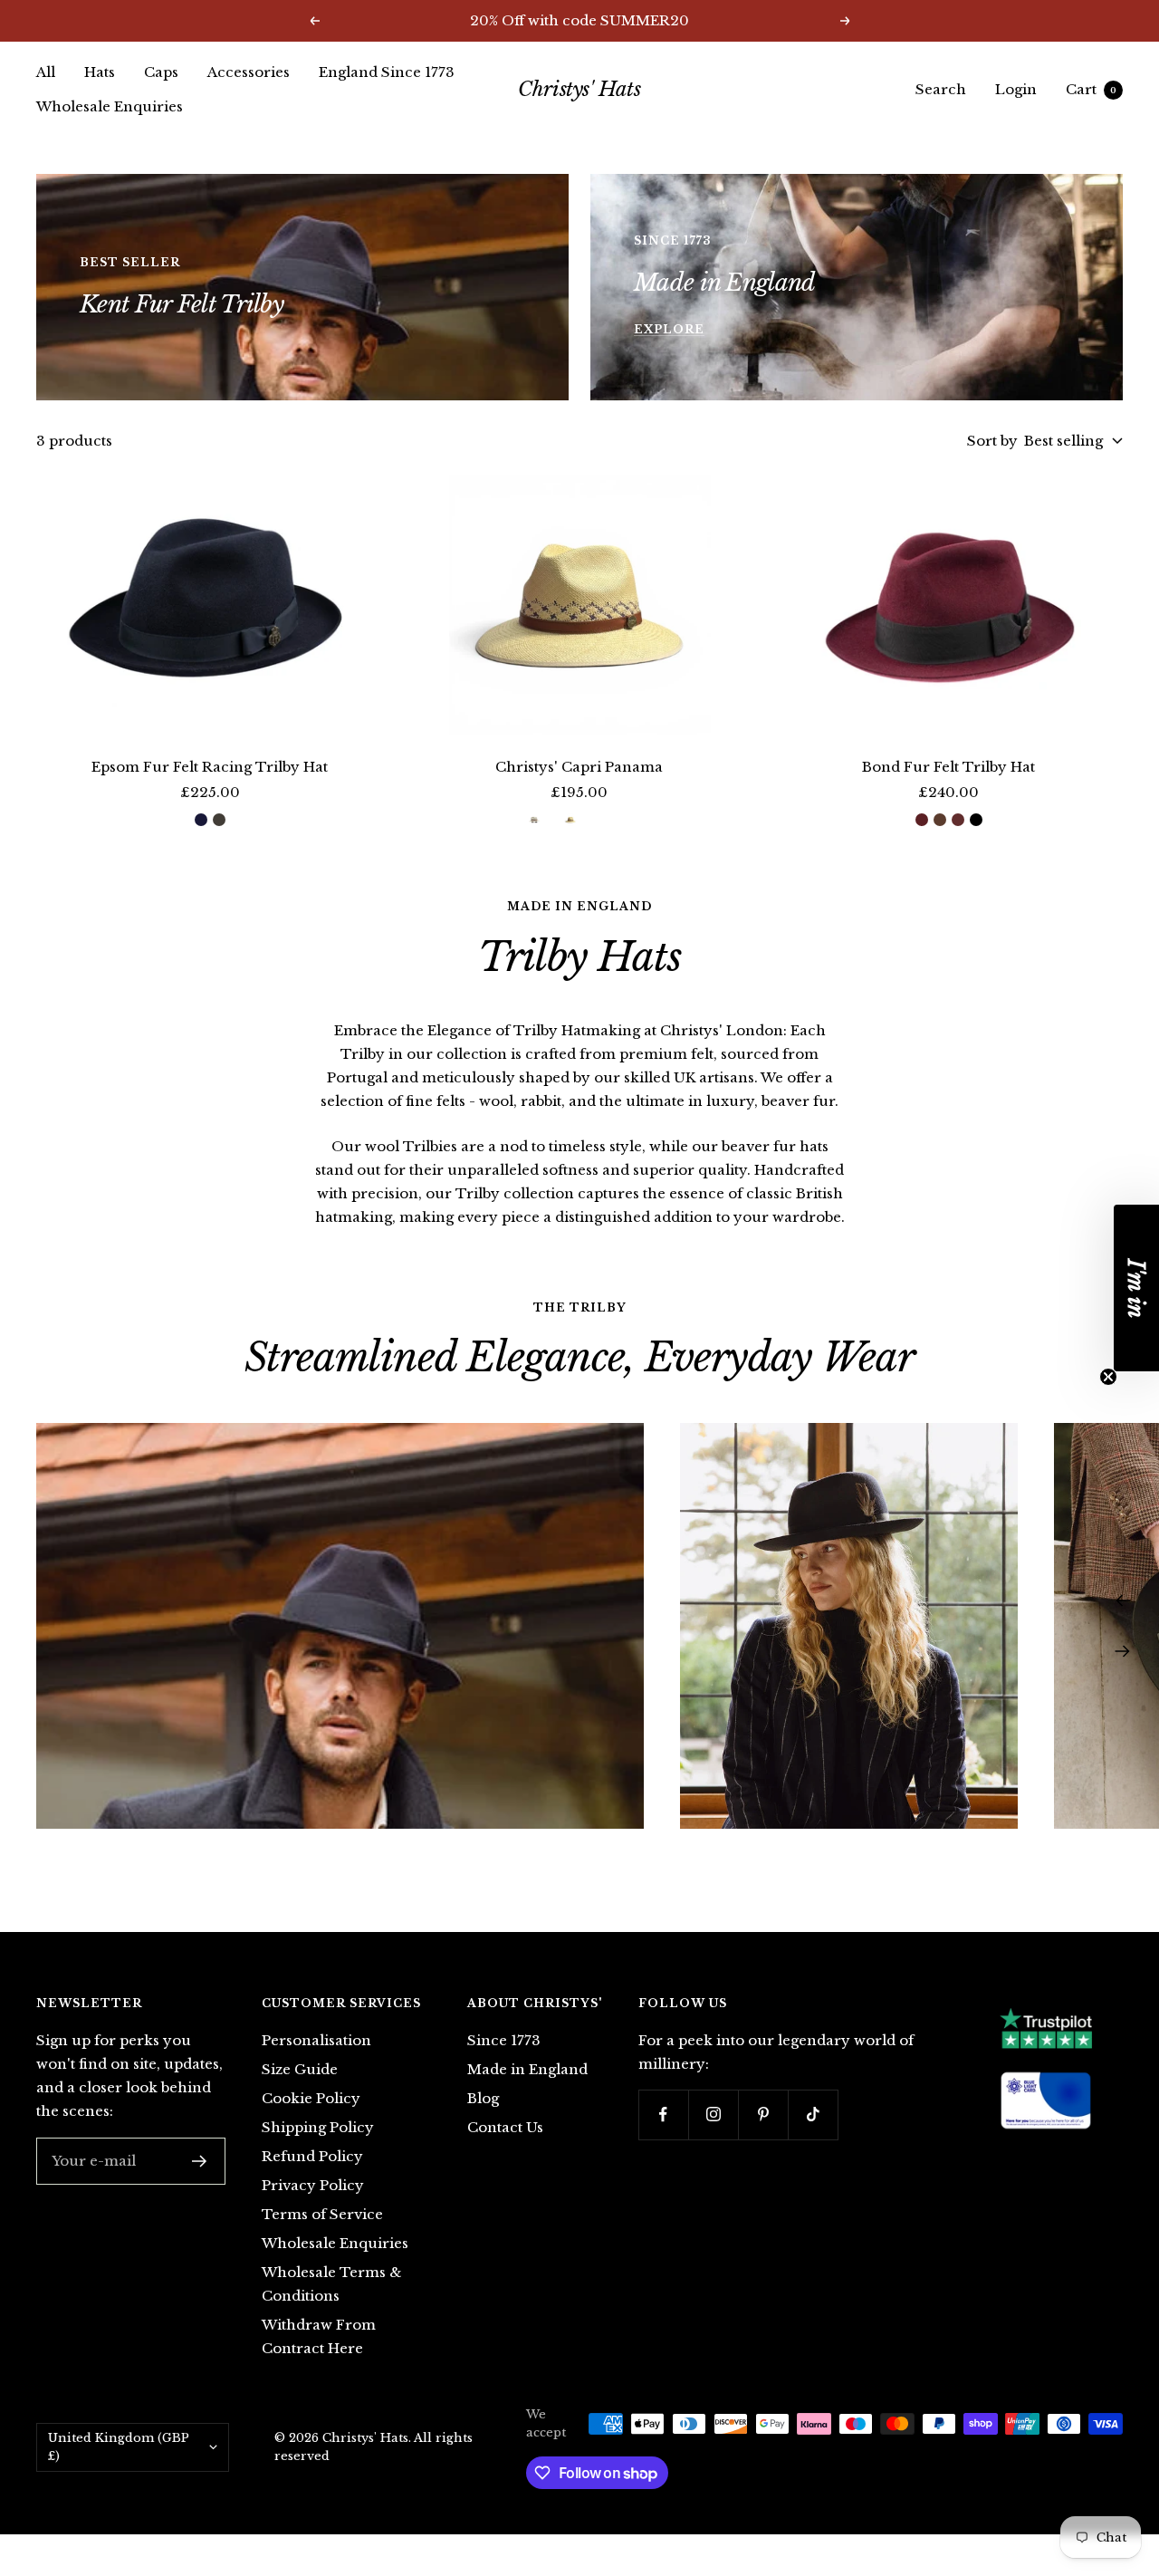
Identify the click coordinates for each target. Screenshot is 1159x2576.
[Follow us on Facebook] (663, 2115)
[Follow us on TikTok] (813, 2115)
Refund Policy (312, 2156)
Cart (1091, 89)
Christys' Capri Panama (579, 767)
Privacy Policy (313, 2185)
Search (941, 89)
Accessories (249, 72)
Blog (483, 2098)
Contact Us (505, 2127)
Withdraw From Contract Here (319, 2336)
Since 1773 (504, 2040)
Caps (161, 72)
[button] (1136, 1288)
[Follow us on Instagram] (713, 2115)
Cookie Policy (311, 2098)
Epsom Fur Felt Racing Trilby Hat (210, 767)
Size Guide (300, 2069)
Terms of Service (322, 2214)
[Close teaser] (1108, 1377)
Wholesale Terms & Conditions (331, 2284)
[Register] (200, 2161)
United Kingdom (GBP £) (119, 2447)
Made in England (527, 2069)
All (46, 72)
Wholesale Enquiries (110, 106)
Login (1016, 89)
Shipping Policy (318, 2127)
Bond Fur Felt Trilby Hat (948, 767)
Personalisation (316, 2040)
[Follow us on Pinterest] (763, 2115)
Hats (100, 72)
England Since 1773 (387, 72)
